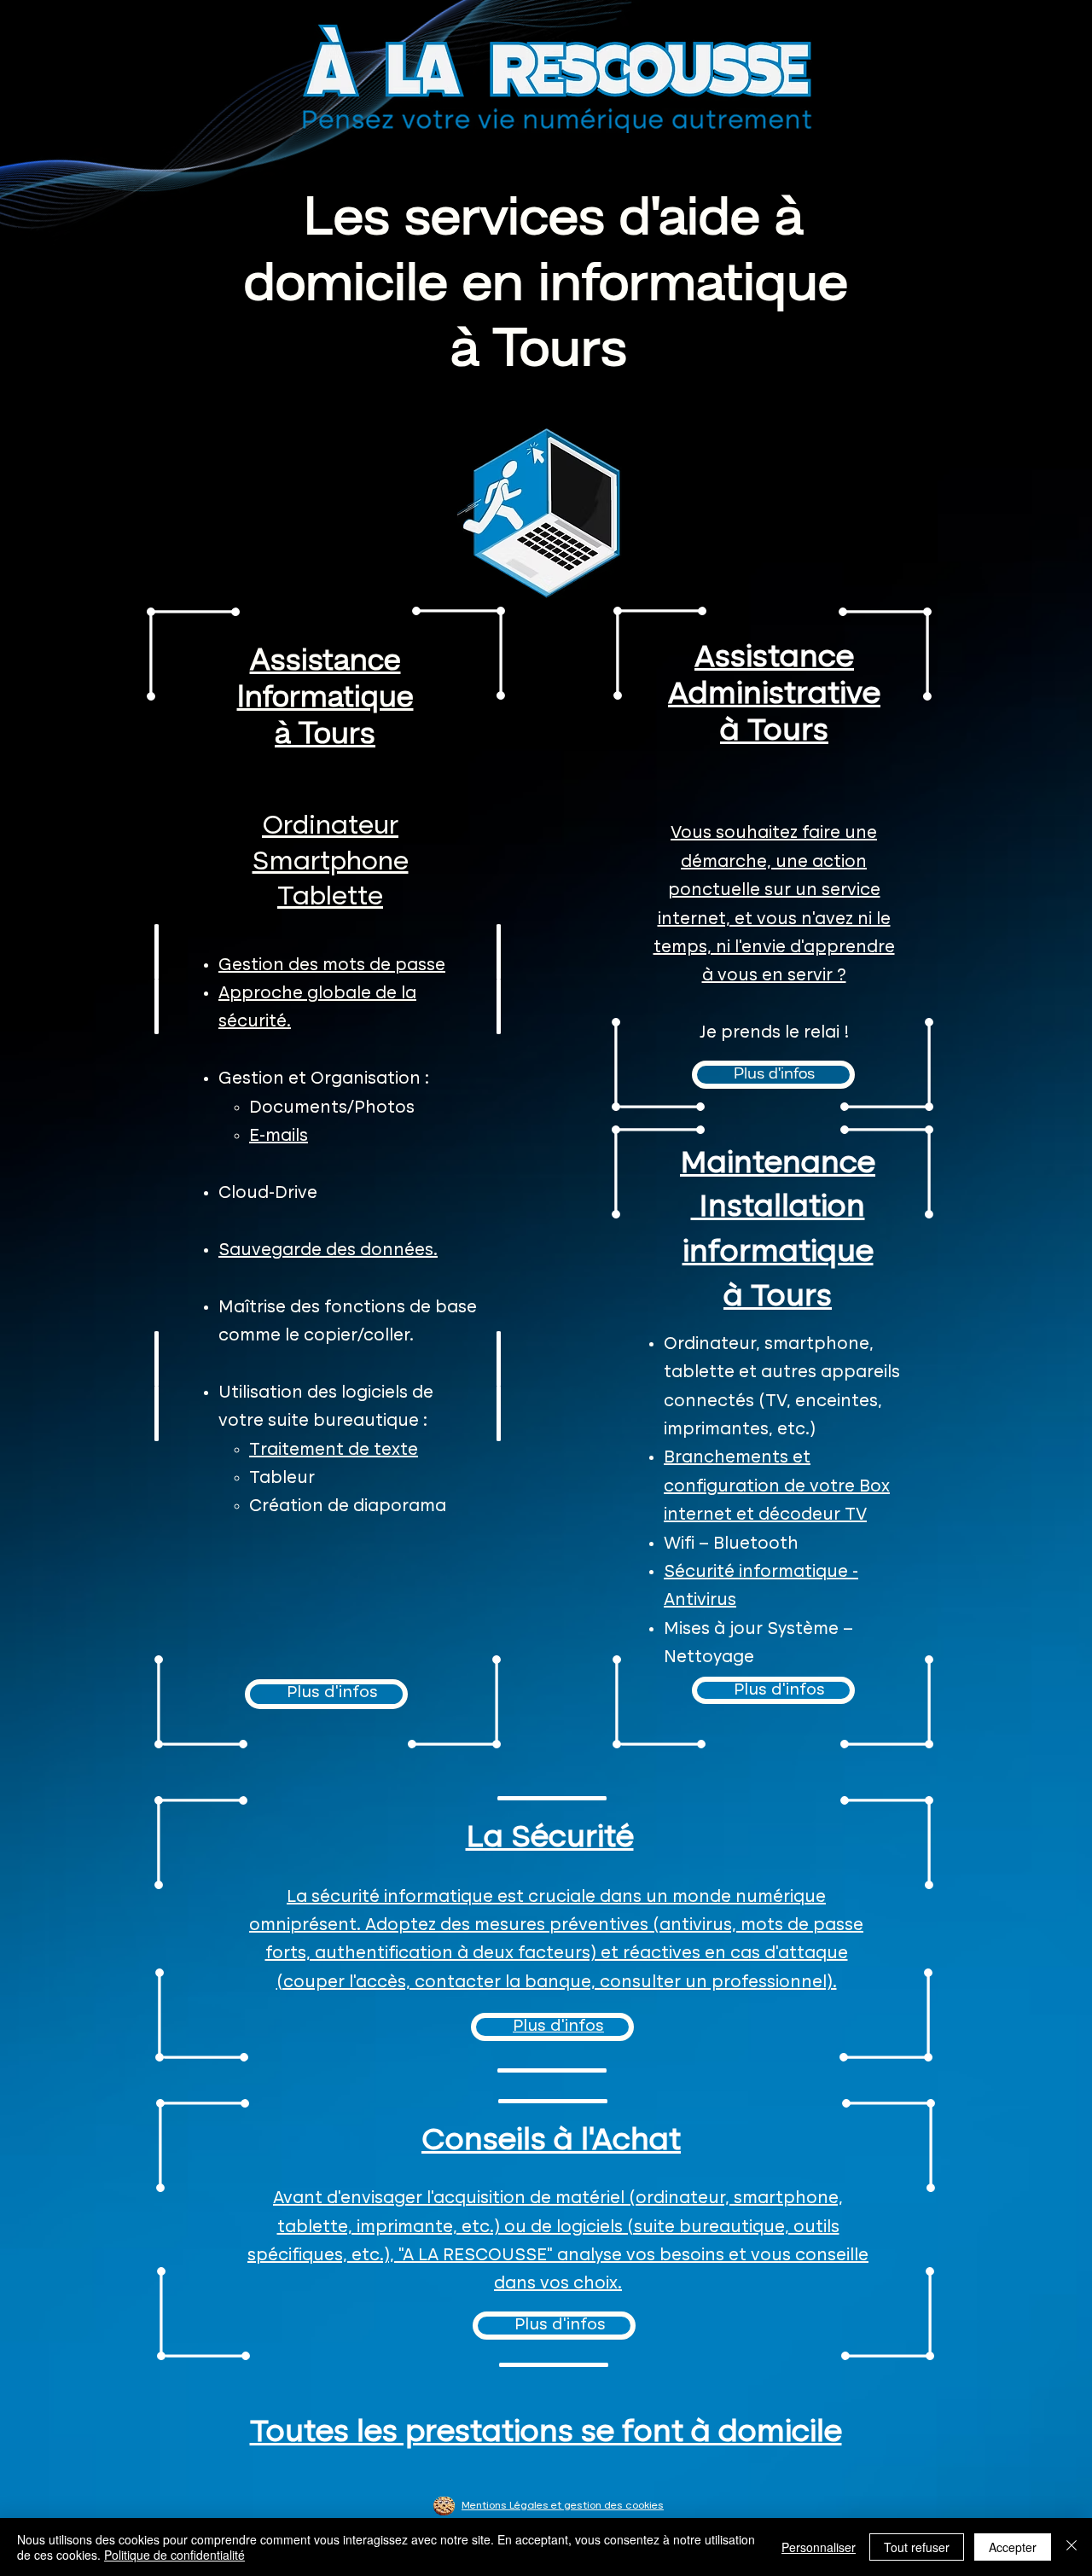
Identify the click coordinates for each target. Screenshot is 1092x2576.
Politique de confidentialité (174, 2555)
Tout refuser (917, 2547)
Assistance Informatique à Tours (325, 699)
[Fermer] (1072, 2547)
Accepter (1013, 2547)
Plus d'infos (332, 1693)
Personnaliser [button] (819, 2547)
